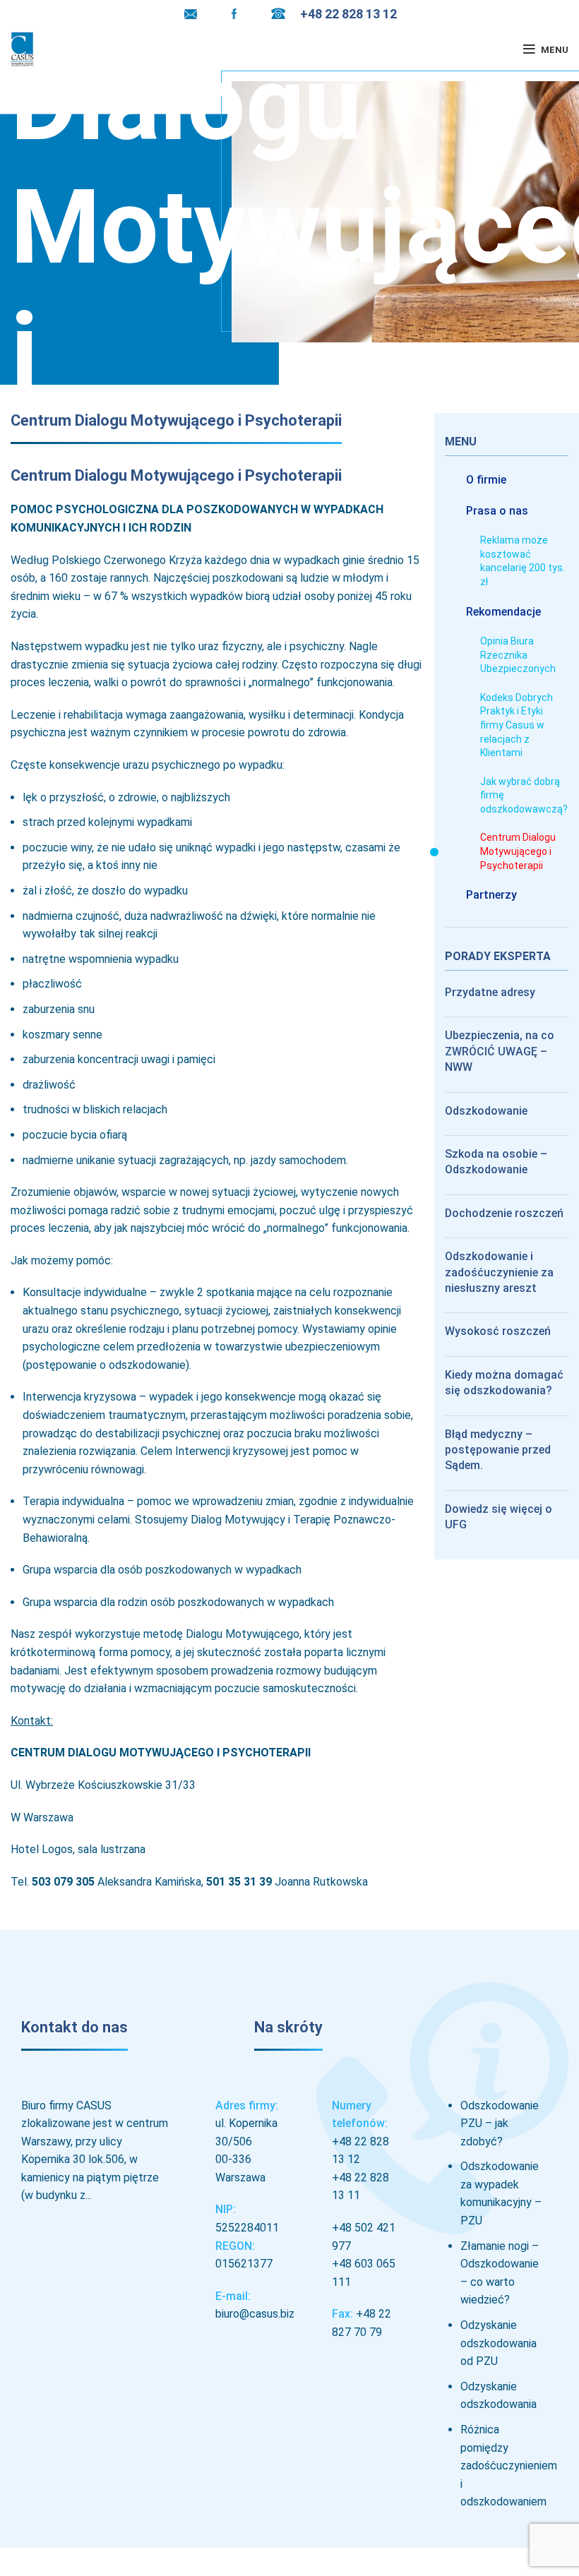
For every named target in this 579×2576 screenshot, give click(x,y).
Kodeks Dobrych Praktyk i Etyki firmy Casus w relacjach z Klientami (517, 725)
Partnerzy (491, 895)
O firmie (486, 480)
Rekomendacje (503, 612)
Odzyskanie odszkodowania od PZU (499, 2343)
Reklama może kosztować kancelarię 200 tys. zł (523, 561)
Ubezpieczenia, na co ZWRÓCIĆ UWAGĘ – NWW (500, 1051)
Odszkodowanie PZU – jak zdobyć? (500, 2123)
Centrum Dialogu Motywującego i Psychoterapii (518, 851)
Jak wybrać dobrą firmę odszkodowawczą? (524, 795)
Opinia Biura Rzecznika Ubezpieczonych (518, 655)
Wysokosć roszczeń (498, 1331)
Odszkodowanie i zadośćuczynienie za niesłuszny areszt (499, 1272)
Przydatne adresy (490, 992)
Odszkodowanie (486, 1111)
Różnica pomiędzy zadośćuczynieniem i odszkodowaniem (509, 2466)
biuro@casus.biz (255, 2314)
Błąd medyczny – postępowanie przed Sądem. (498, 1450)
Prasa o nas (497, 511)
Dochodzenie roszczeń (504, 1213)
